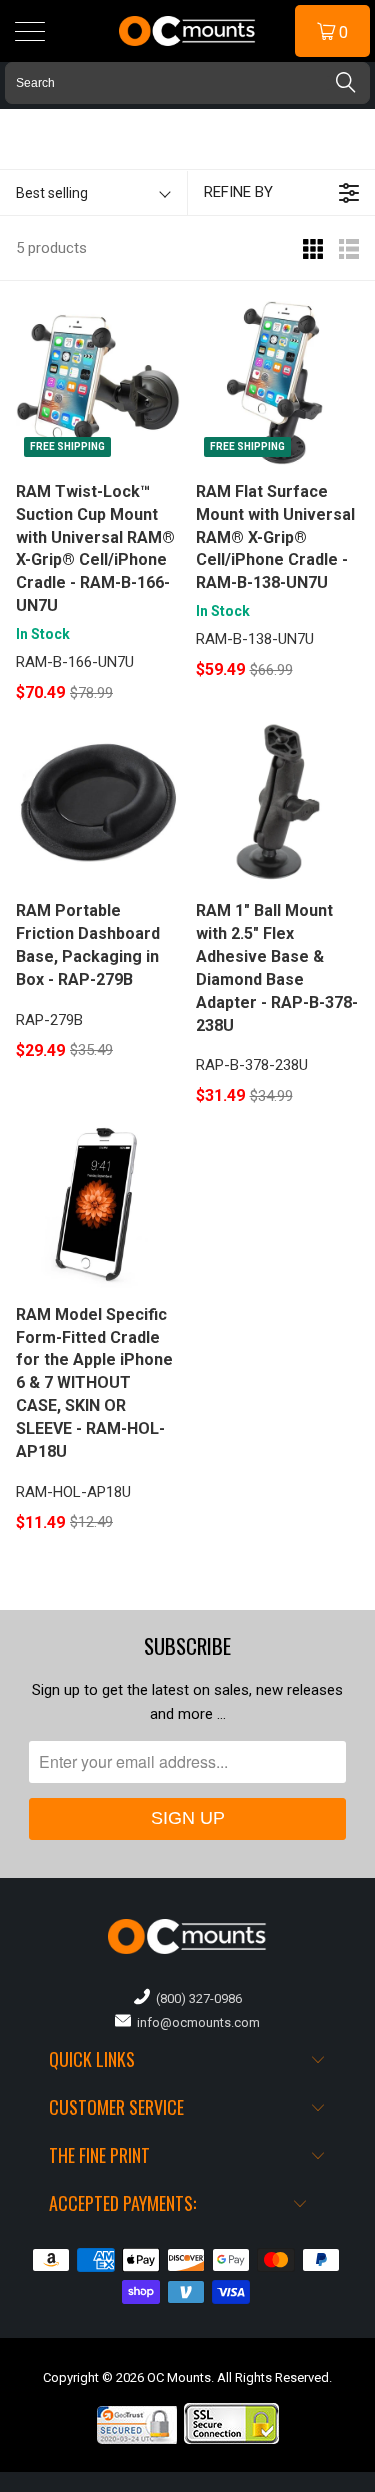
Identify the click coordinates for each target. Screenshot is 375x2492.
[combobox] (187, 83)
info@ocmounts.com (195, 2022)
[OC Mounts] (188, 31)
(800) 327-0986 (196, 1998)
